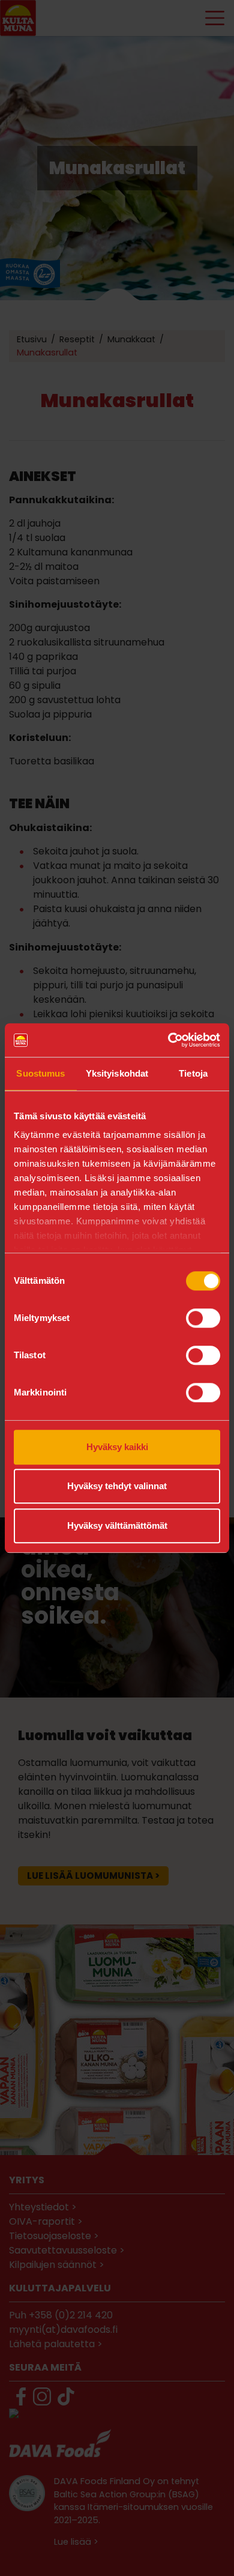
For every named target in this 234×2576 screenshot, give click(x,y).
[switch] (203, 1318)
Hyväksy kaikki (117, 1447)
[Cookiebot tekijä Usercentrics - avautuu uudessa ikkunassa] (168, 1040)
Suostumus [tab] (40, 1073)
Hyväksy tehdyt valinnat (117, 1486)
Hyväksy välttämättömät (117, 1525)
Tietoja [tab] (193, 1073)
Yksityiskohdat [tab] (117, 1073)
